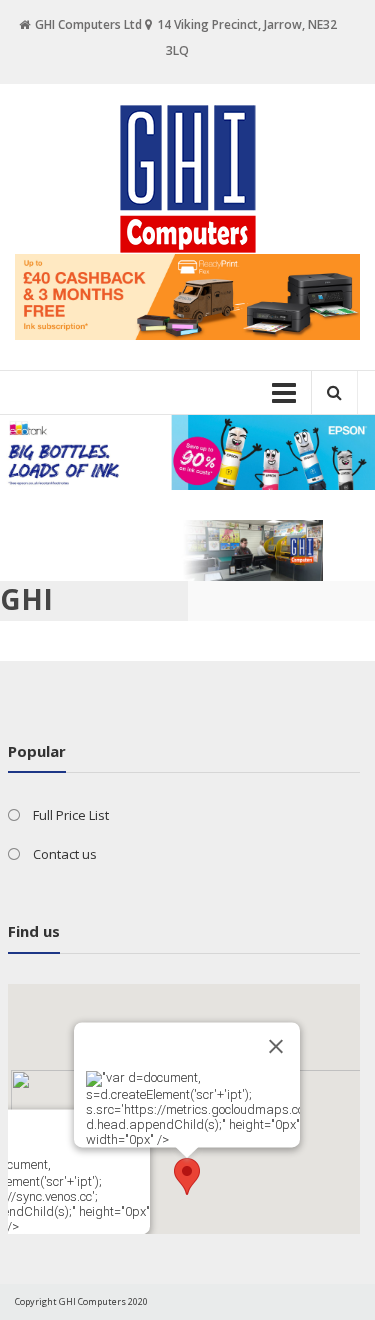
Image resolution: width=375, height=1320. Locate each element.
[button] (187, 1176)
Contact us (65, 854)
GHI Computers (87, 617)
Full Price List (71, 815)
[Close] (276, 1046)
